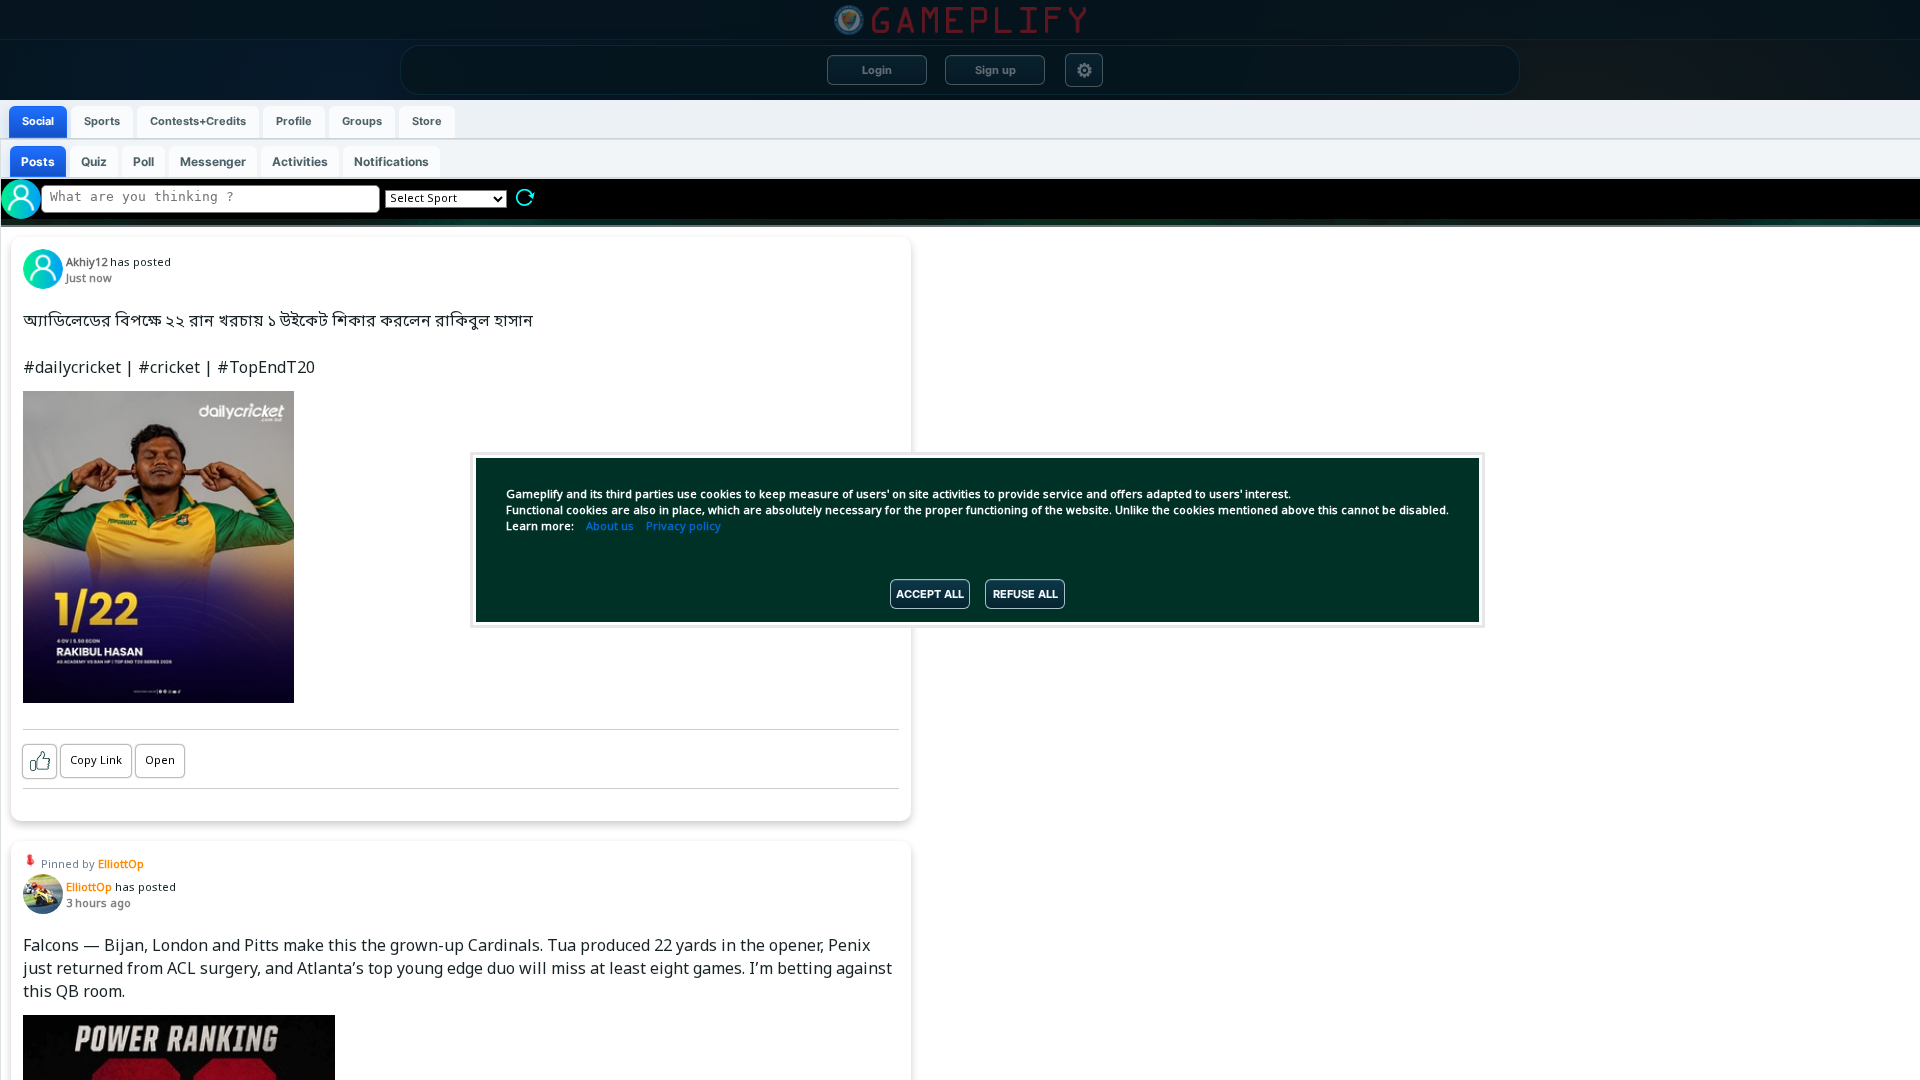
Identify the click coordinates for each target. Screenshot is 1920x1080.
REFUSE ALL (1025, 594)
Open (160, 761)
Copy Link (96, 761)
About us (610, 527)
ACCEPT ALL (930, 594)
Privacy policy (683, 527)
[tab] (38, 122)
